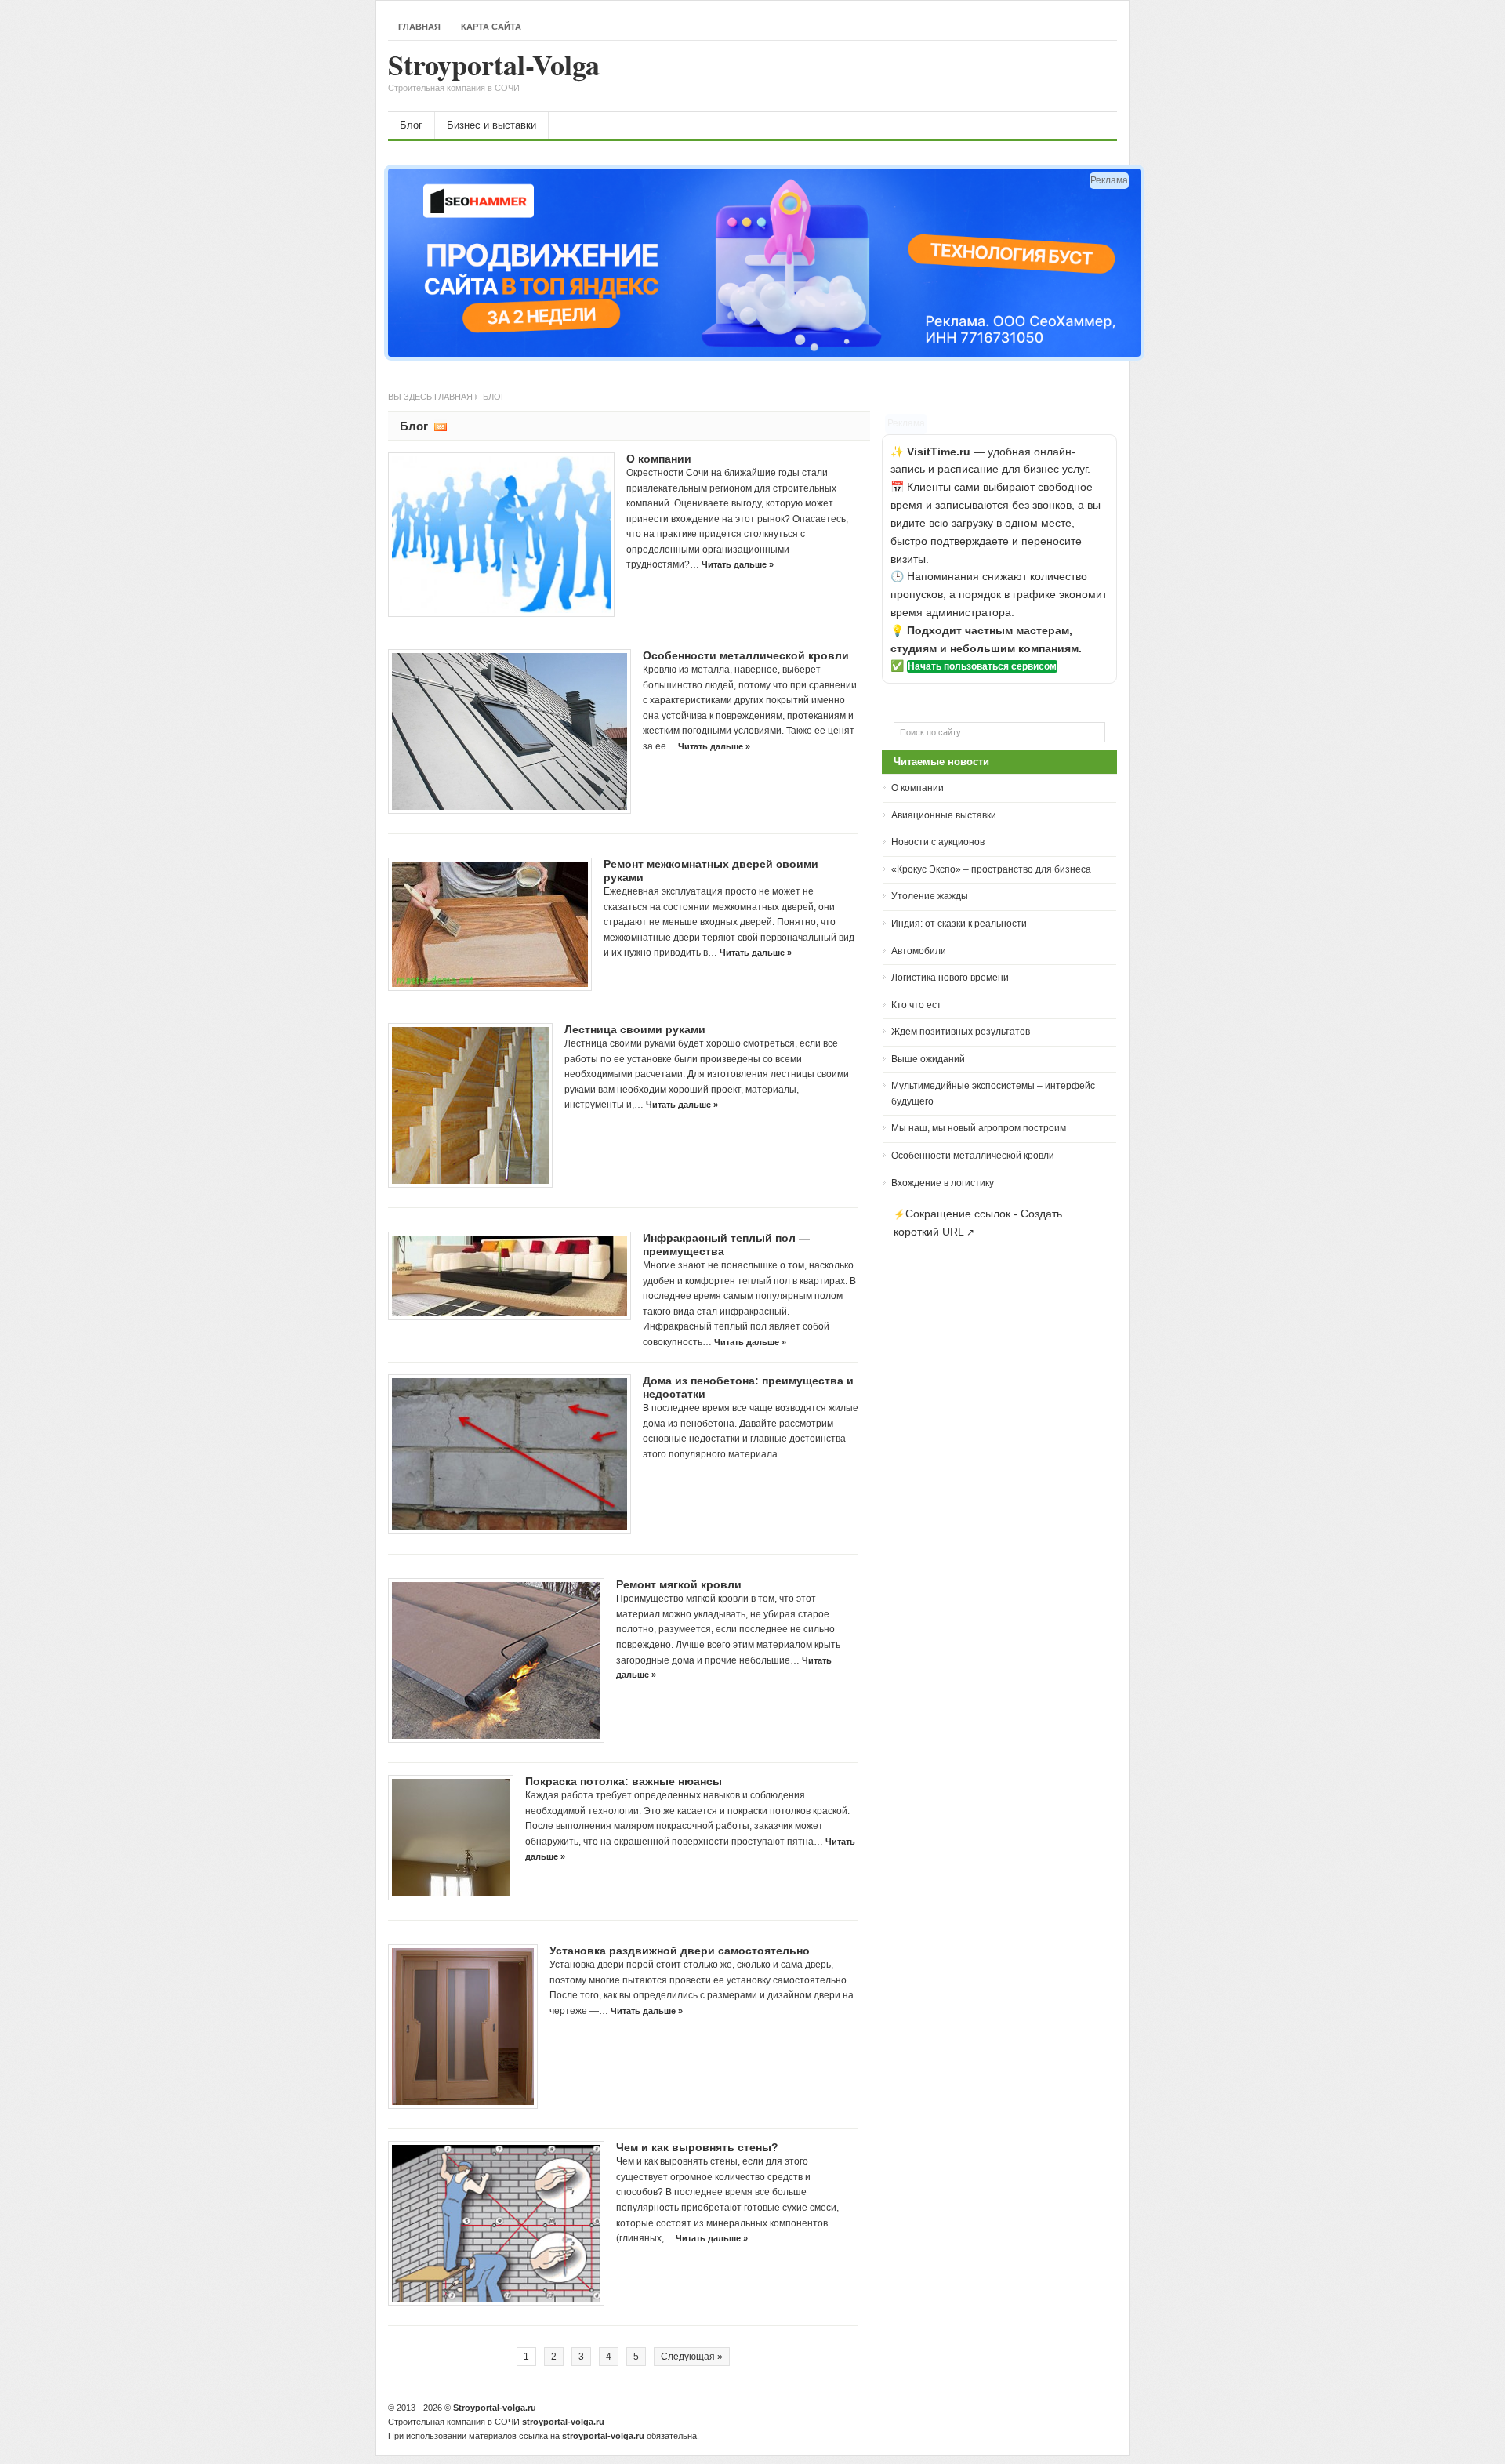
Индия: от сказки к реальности (959, 924)
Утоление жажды (930, 896)
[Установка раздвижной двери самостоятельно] (463, 2027)
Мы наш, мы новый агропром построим (979, 1128)
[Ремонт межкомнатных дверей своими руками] (490, 924)
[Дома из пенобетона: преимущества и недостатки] (510, 1454)
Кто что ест (916, 1005)
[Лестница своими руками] (470, 1105)
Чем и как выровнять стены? (697, 2147)
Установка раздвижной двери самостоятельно (680, 1951)
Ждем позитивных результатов (961, 1032)
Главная (419, 27)
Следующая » (692, 2357)
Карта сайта (491, 27)
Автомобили (919, 951)
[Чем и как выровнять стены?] (496, 2223)
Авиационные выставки (944, 815)
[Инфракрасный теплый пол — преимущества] (510, 1276)
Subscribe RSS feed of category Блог (441, 426)
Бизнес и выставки (491, 125)
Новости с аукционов (938, 842)
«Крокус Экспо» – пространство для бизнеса (991, 869)
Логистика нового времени (950, 978)
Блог (411, 125)
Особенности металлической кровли (746, 655)
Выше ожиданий (928, 1059)
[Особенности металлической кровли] (510, 731)
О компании (659, 459)
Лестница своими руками (635, 1029)
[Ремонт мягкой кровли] (496, 1660)
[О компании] (501, 535)
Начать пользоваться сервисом (982, 666)
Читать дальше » (738, 564)
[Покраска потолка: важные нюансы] (451, 1838)
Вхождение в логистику (943, 1183)
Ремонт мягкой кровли (679, 1584)
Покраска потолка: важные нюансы (624, 1781)
